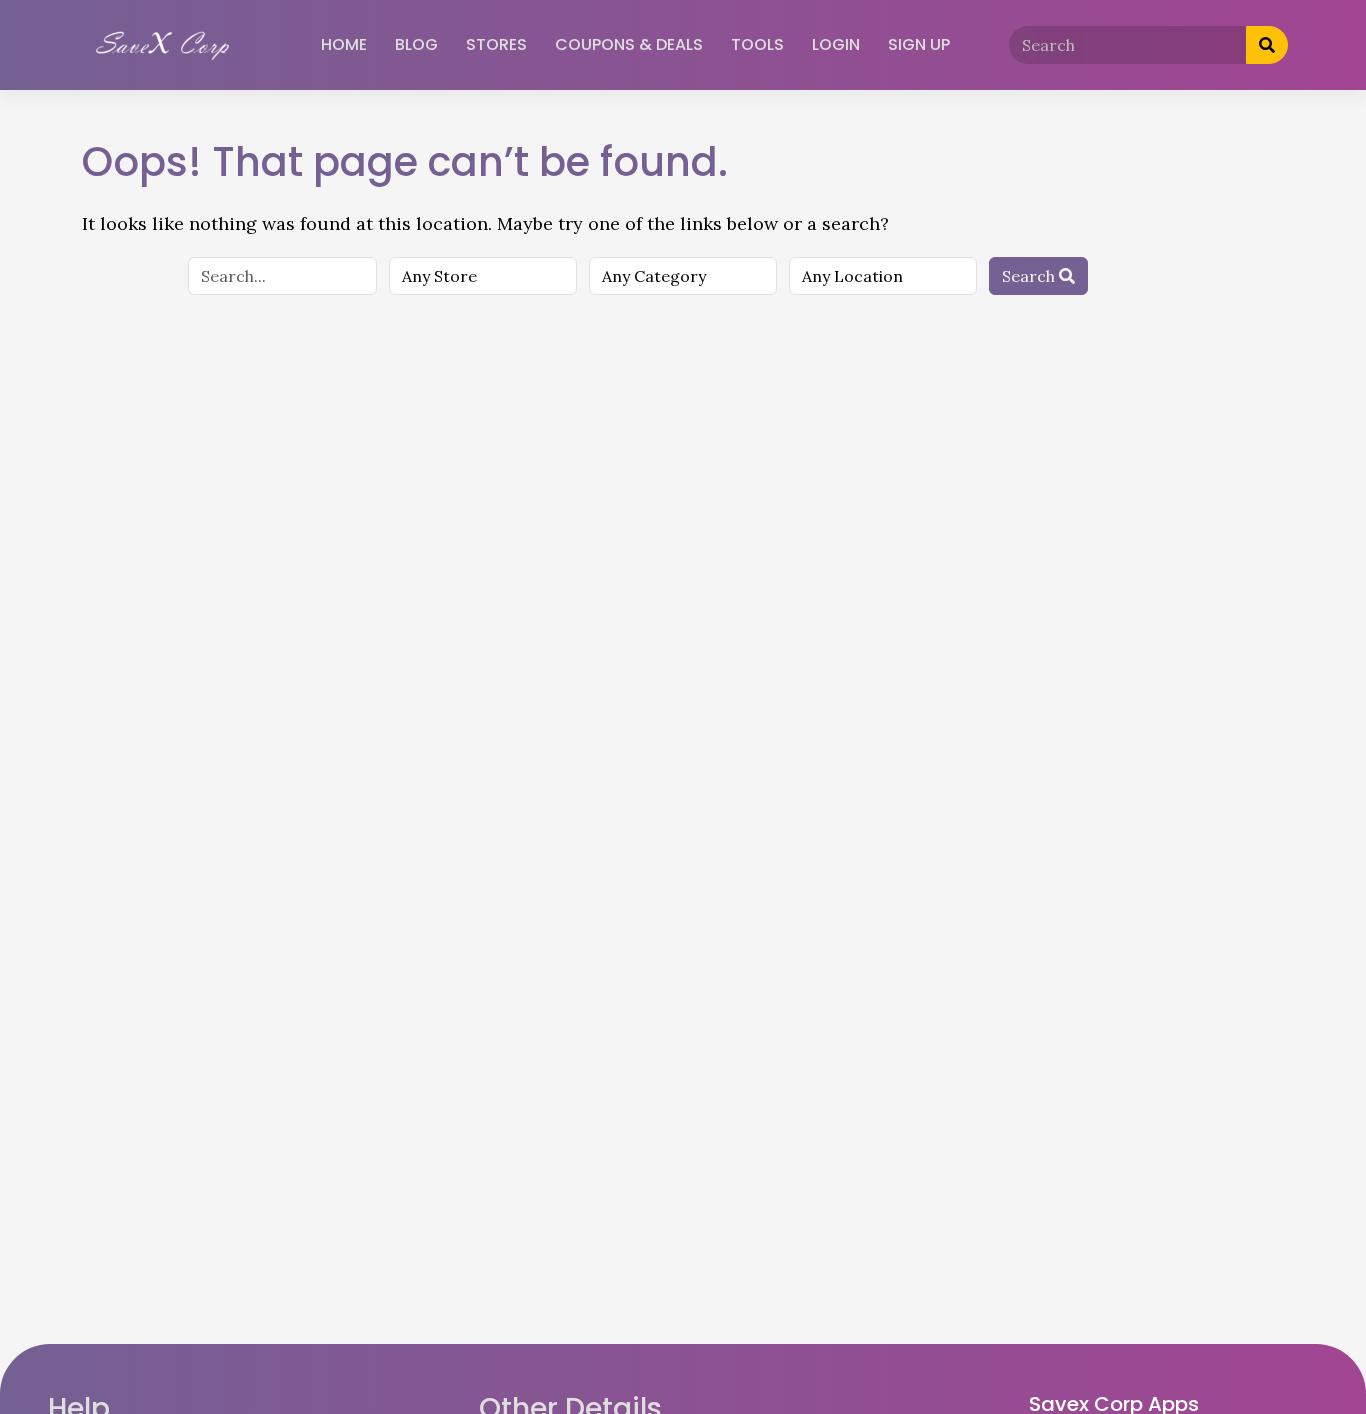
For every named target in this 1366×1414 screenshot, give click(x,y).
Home (344, 44)
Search (1030, 276)
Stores (496, 44)
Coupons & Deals (629, 44)
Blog (416, 44)
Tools (757, 44)
